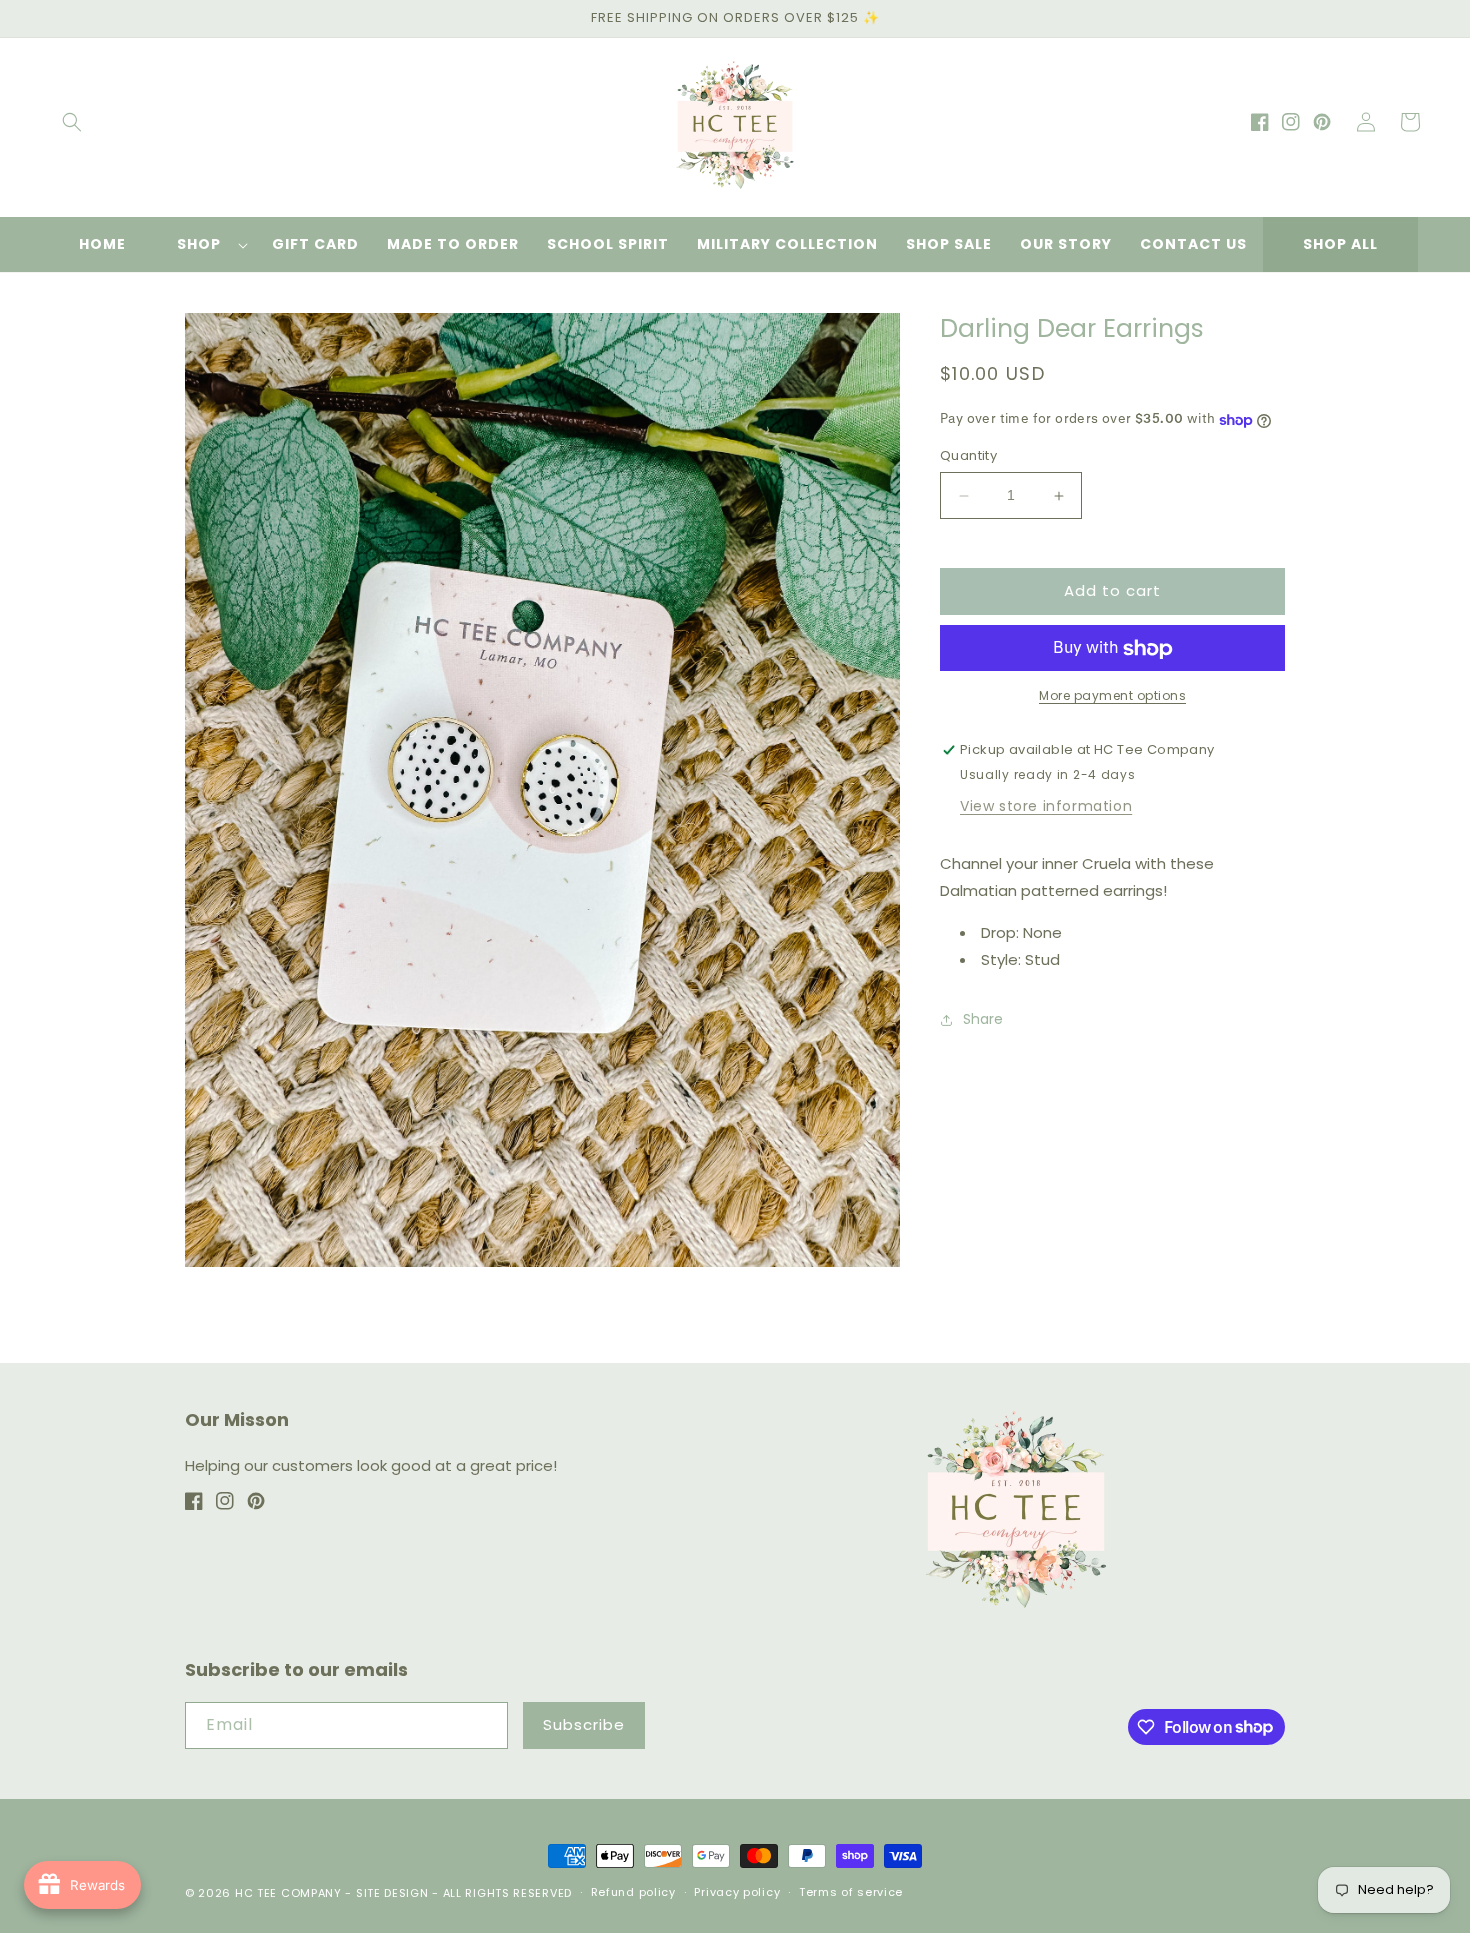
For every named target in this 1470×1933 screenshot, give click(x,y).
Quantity (968, 456)
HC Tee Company (288, 1893)
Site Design (392, 1893)
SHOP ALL (1340, 244)
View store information (1046, 806)
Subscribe (584, 1724)
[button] (72, 122)
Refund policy (633, 1892)
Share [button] (983, 1020)
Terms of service (851, 1892)
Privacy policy (737, 1892)
